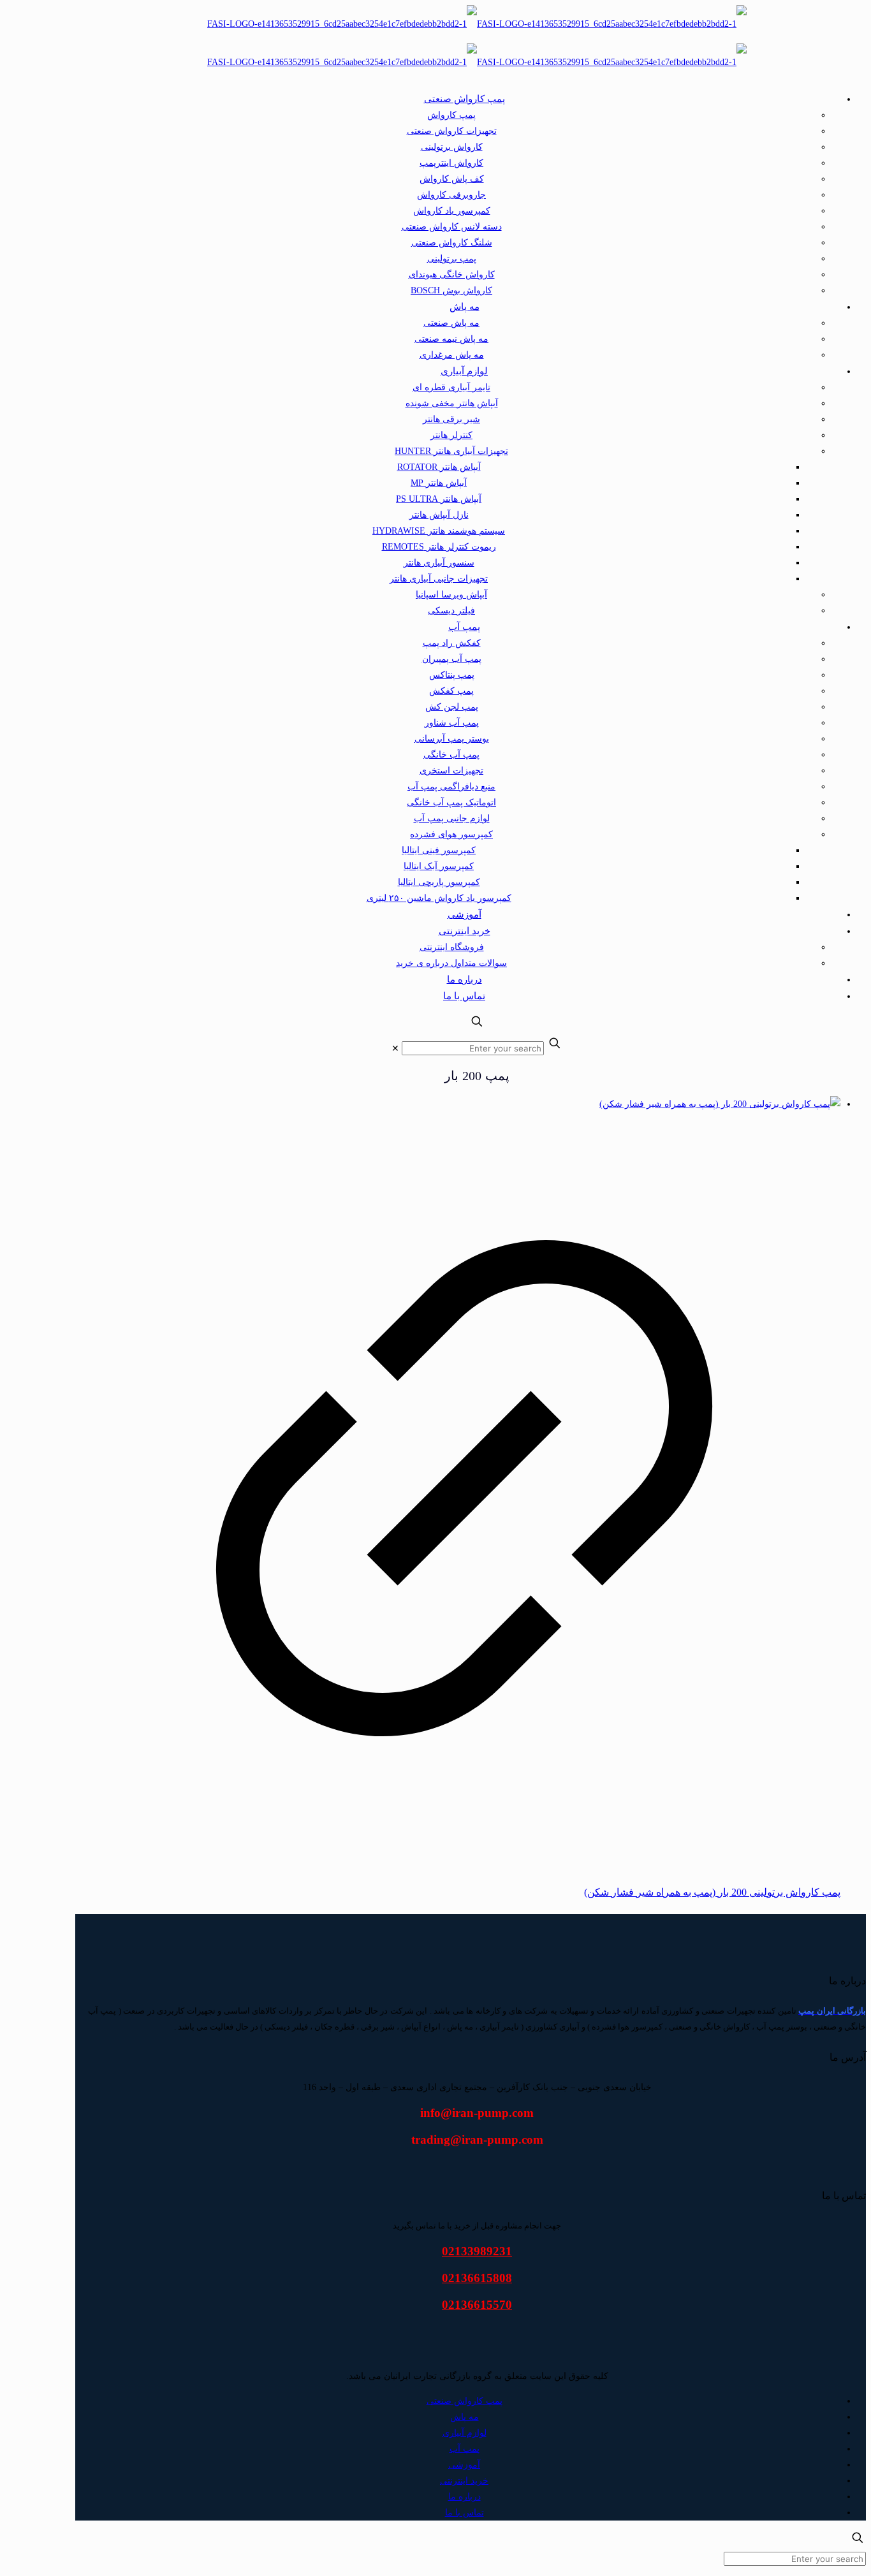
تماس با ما (465, 2513)
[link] (395, 1049)
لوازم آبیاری (465, 2433)
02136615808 (477, 2278)
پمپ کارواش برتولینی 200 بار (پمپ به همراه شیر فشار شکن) (712, 1892)
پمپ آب (465, 2449)
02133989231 (477, 2251)
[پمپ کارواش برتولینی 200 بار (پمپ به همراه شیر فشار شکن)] (720, 1104)
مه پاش (465, 2417)
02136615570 (477, 2305)
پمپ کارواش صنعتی (465, 2401)
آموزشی (464, 2465)
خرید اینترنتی (464, 2481)
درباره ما (465, 2497)
